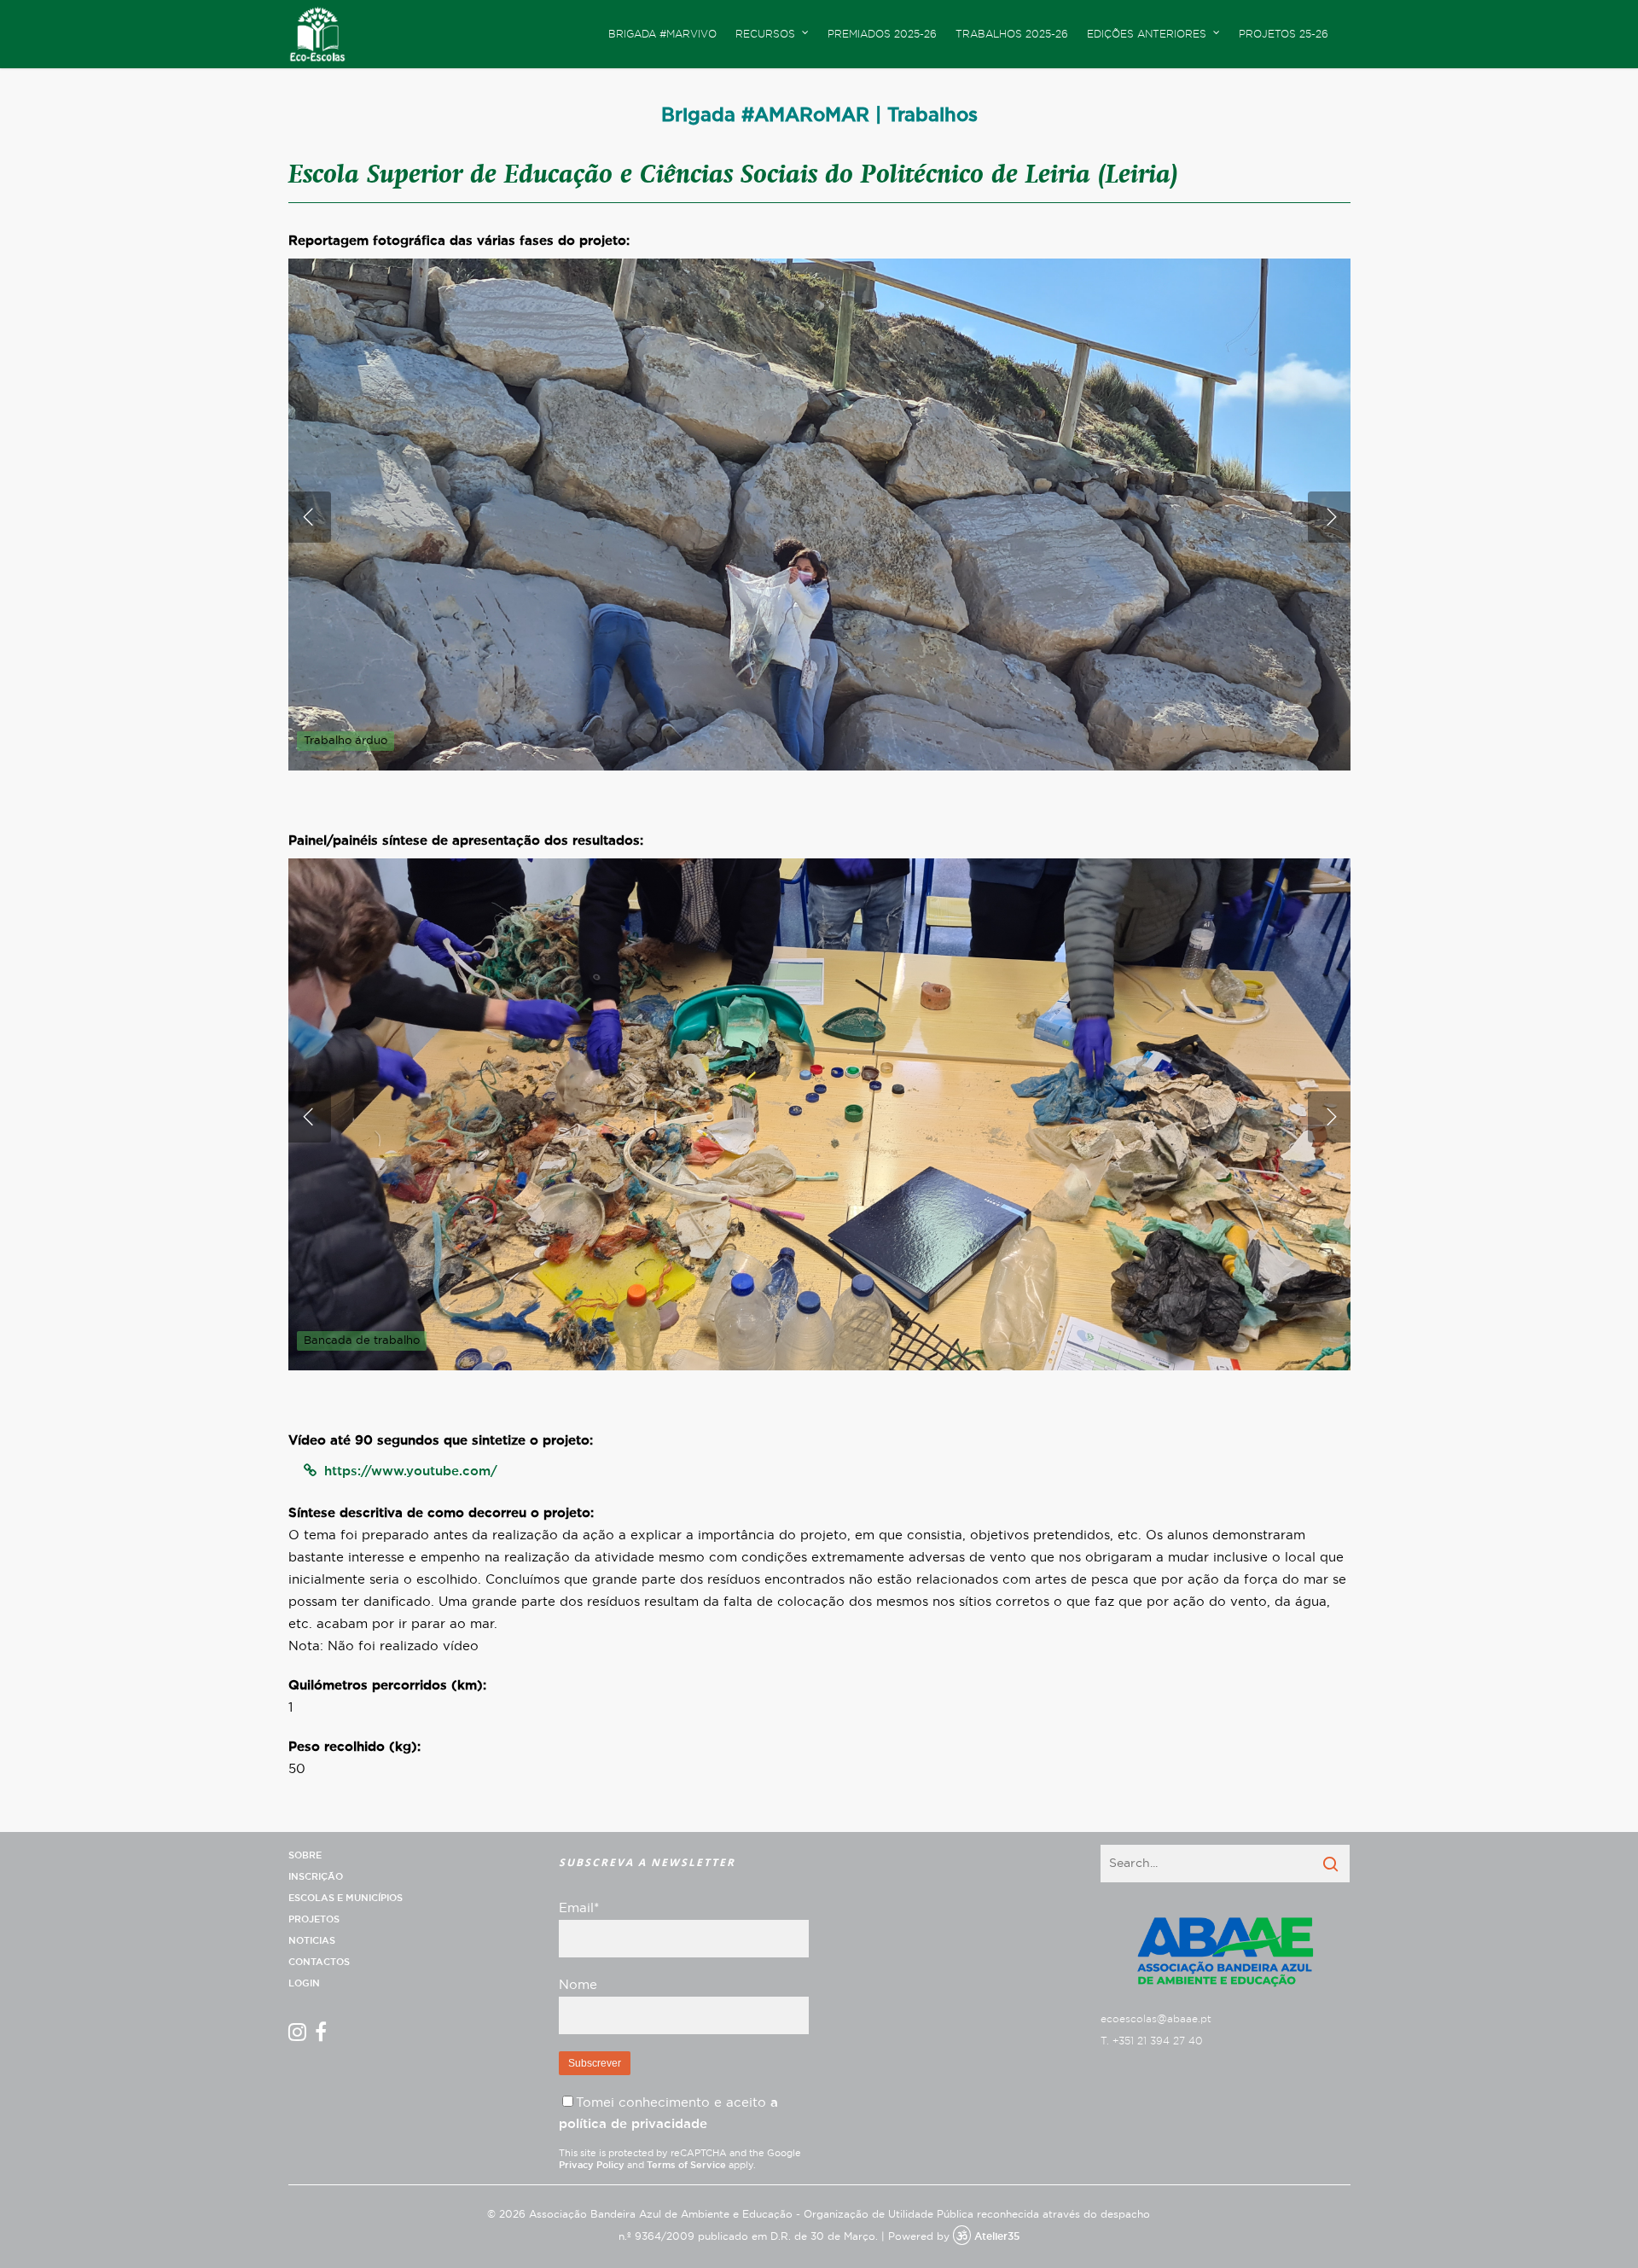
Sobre (305, 1855)
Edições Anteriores (1147, 34)
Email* (579, 1908)
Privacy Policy (592, 2165)
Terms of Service (686, 2165)
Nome (578, 1985)
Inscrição (316, 1877)
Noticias (312, 1941)
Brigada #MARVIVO (662, 34)
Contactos (319, 1962)
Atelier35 (997, 2236)
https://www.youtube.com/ (411, 1471)
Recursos (765, 34)
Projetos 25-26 (1284, 34)
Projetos (314, 1919)
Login (304, 1983)
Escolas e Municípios (346, 1898)
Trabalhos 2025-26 (1012, 34)
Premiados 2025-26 (882, 34)
